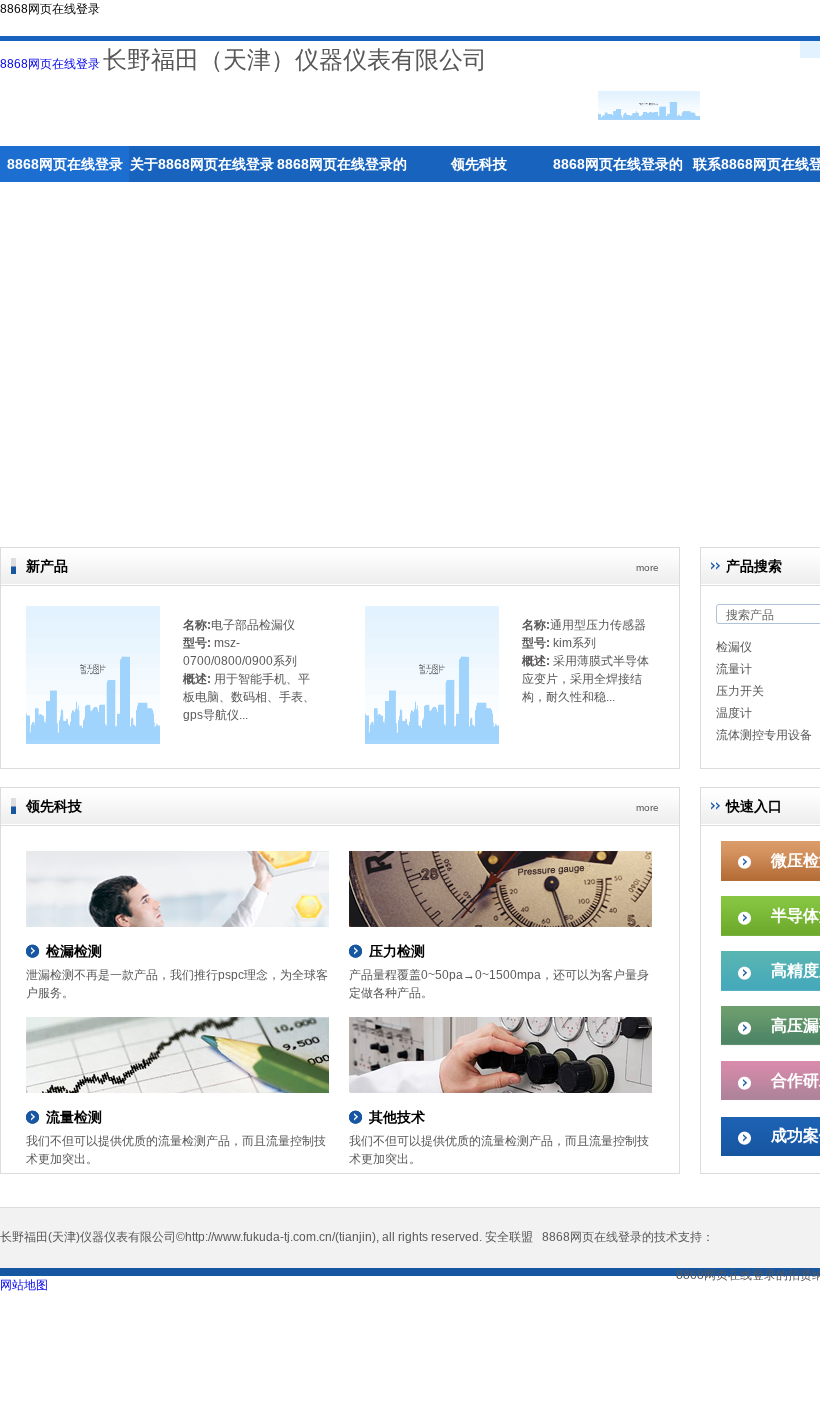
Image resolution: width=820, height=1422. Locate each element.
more (647, 567)
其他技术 (397, 1117)
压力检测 (397, 951)
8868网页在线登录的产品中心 (342, 169)
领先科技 (479, 164)
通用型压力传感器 (598, 625)
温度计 (734, 713)
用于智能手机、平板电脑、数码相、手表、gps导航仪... (249, 697)
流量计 (734, 669)
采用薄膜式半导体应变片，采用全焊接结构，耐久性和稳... (585, 679)
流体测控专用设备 (764, 735)
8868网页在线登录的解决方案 (618, 169)
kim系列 (574, 643)
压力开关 (740, 691)
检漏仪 (734, 647)
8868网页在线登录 (50, 64)
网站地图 (24, 1285)
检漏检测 (74, 951)
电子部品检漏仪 (253, 625)
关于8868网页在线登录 (202, 164)
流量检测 (74, 1117)
